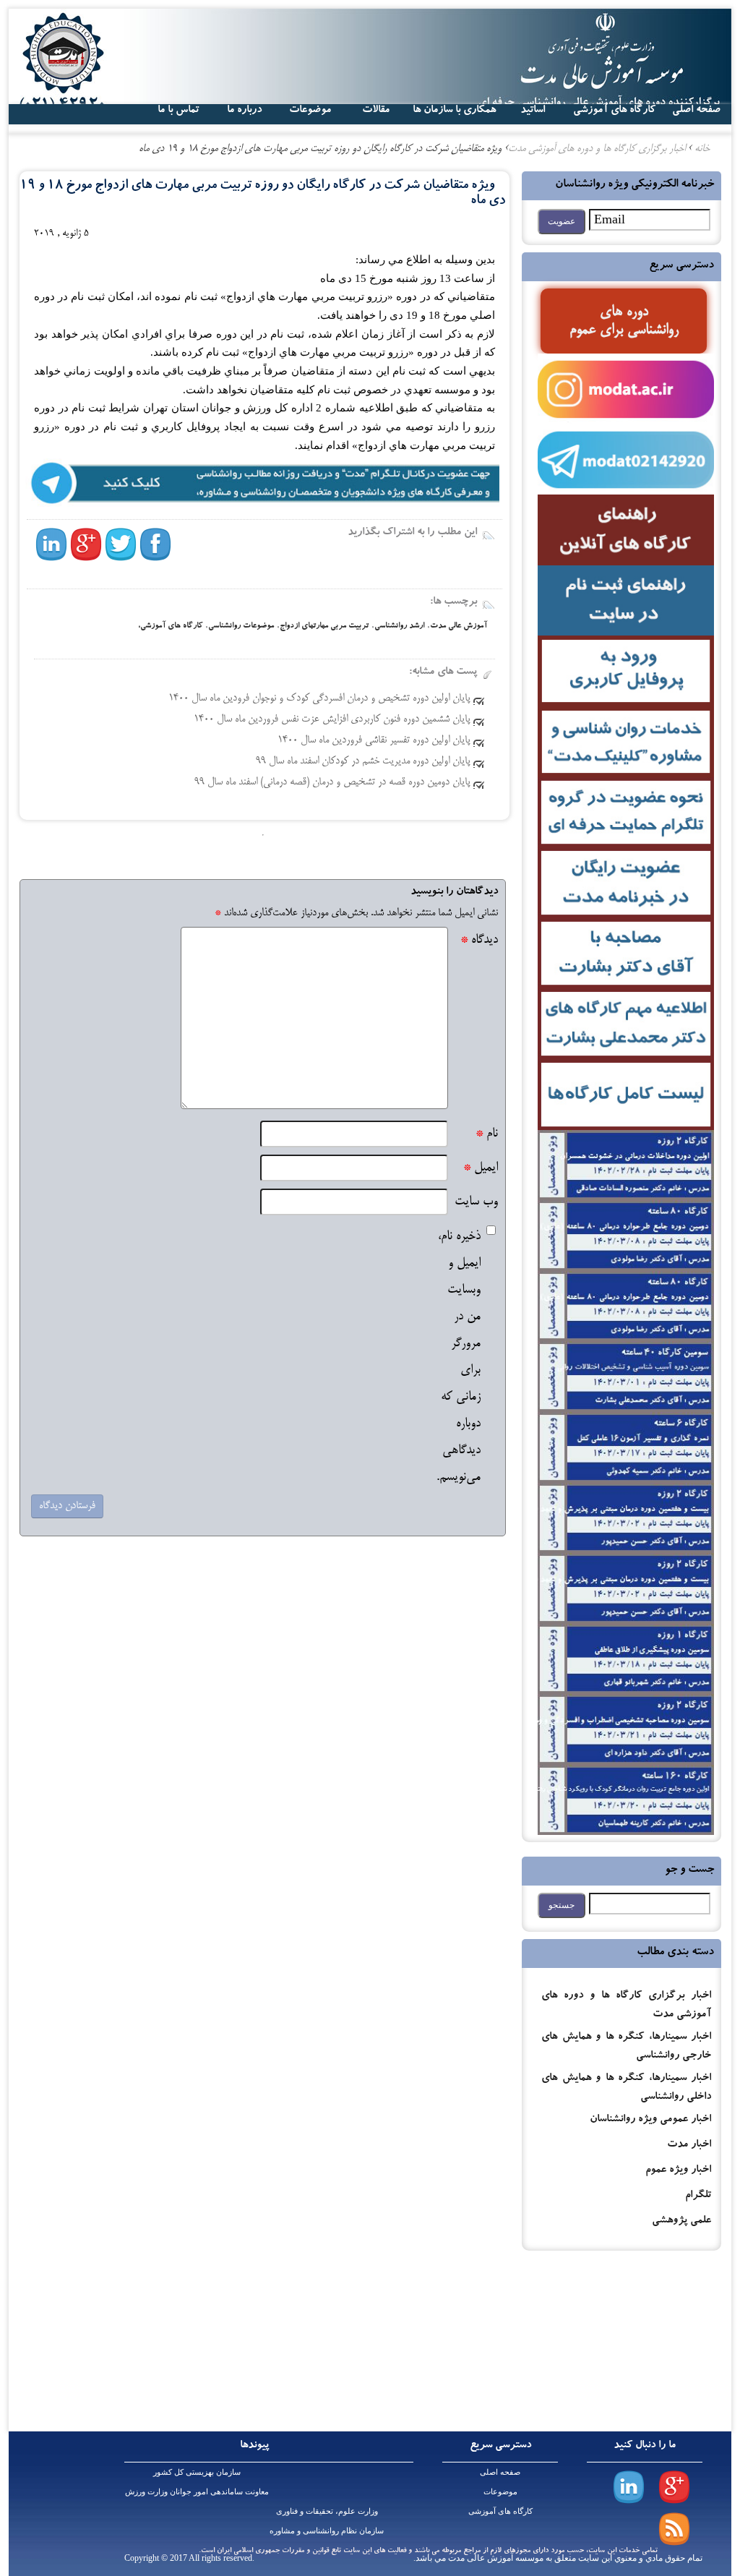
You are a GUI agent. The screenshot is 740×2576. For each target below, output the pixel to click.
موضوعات (500, 2491)
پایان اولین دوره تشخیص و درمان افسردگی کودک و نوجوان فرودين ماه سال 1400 (319, 698)
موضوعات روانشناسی (241, 626)
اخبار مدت (689, 2145)
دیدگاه (479, 940)
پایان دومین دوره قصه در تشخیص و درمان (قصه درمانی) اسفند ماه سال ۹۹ (332, 782)
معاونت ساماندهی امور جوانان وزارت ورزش (197, 2491)
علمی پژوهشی (681, 2221)
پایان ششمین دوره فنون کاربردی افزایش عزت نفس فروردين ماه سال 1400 (332, 719)
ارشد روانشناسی (399, 626)
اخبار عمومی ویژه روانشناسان (650, 2120)
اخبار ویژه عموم (678, 2171)
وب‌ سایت (476, 1202)
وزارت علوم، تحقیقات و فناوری (327, 2511)
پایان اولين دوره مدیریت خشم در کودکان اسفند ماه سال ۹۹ (363, 761)
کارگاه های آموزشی (614, 111)
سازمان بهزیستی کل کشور (197, 2472)
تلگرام (698, 2196)
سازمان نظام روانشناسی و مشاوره (327, 2530)
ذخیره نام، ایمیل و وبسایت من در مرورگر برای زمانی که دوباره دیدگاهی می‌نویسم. (459, 1357)
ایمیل (481, 1168)
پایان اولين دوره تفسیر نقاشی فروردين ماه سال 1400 (374, 740)
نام (487, 1134)
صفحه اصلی (500, 2472)
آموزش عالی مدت (459, 626)
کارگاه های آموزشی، (170, 626)
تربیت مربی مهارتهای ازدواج (324, 626)
